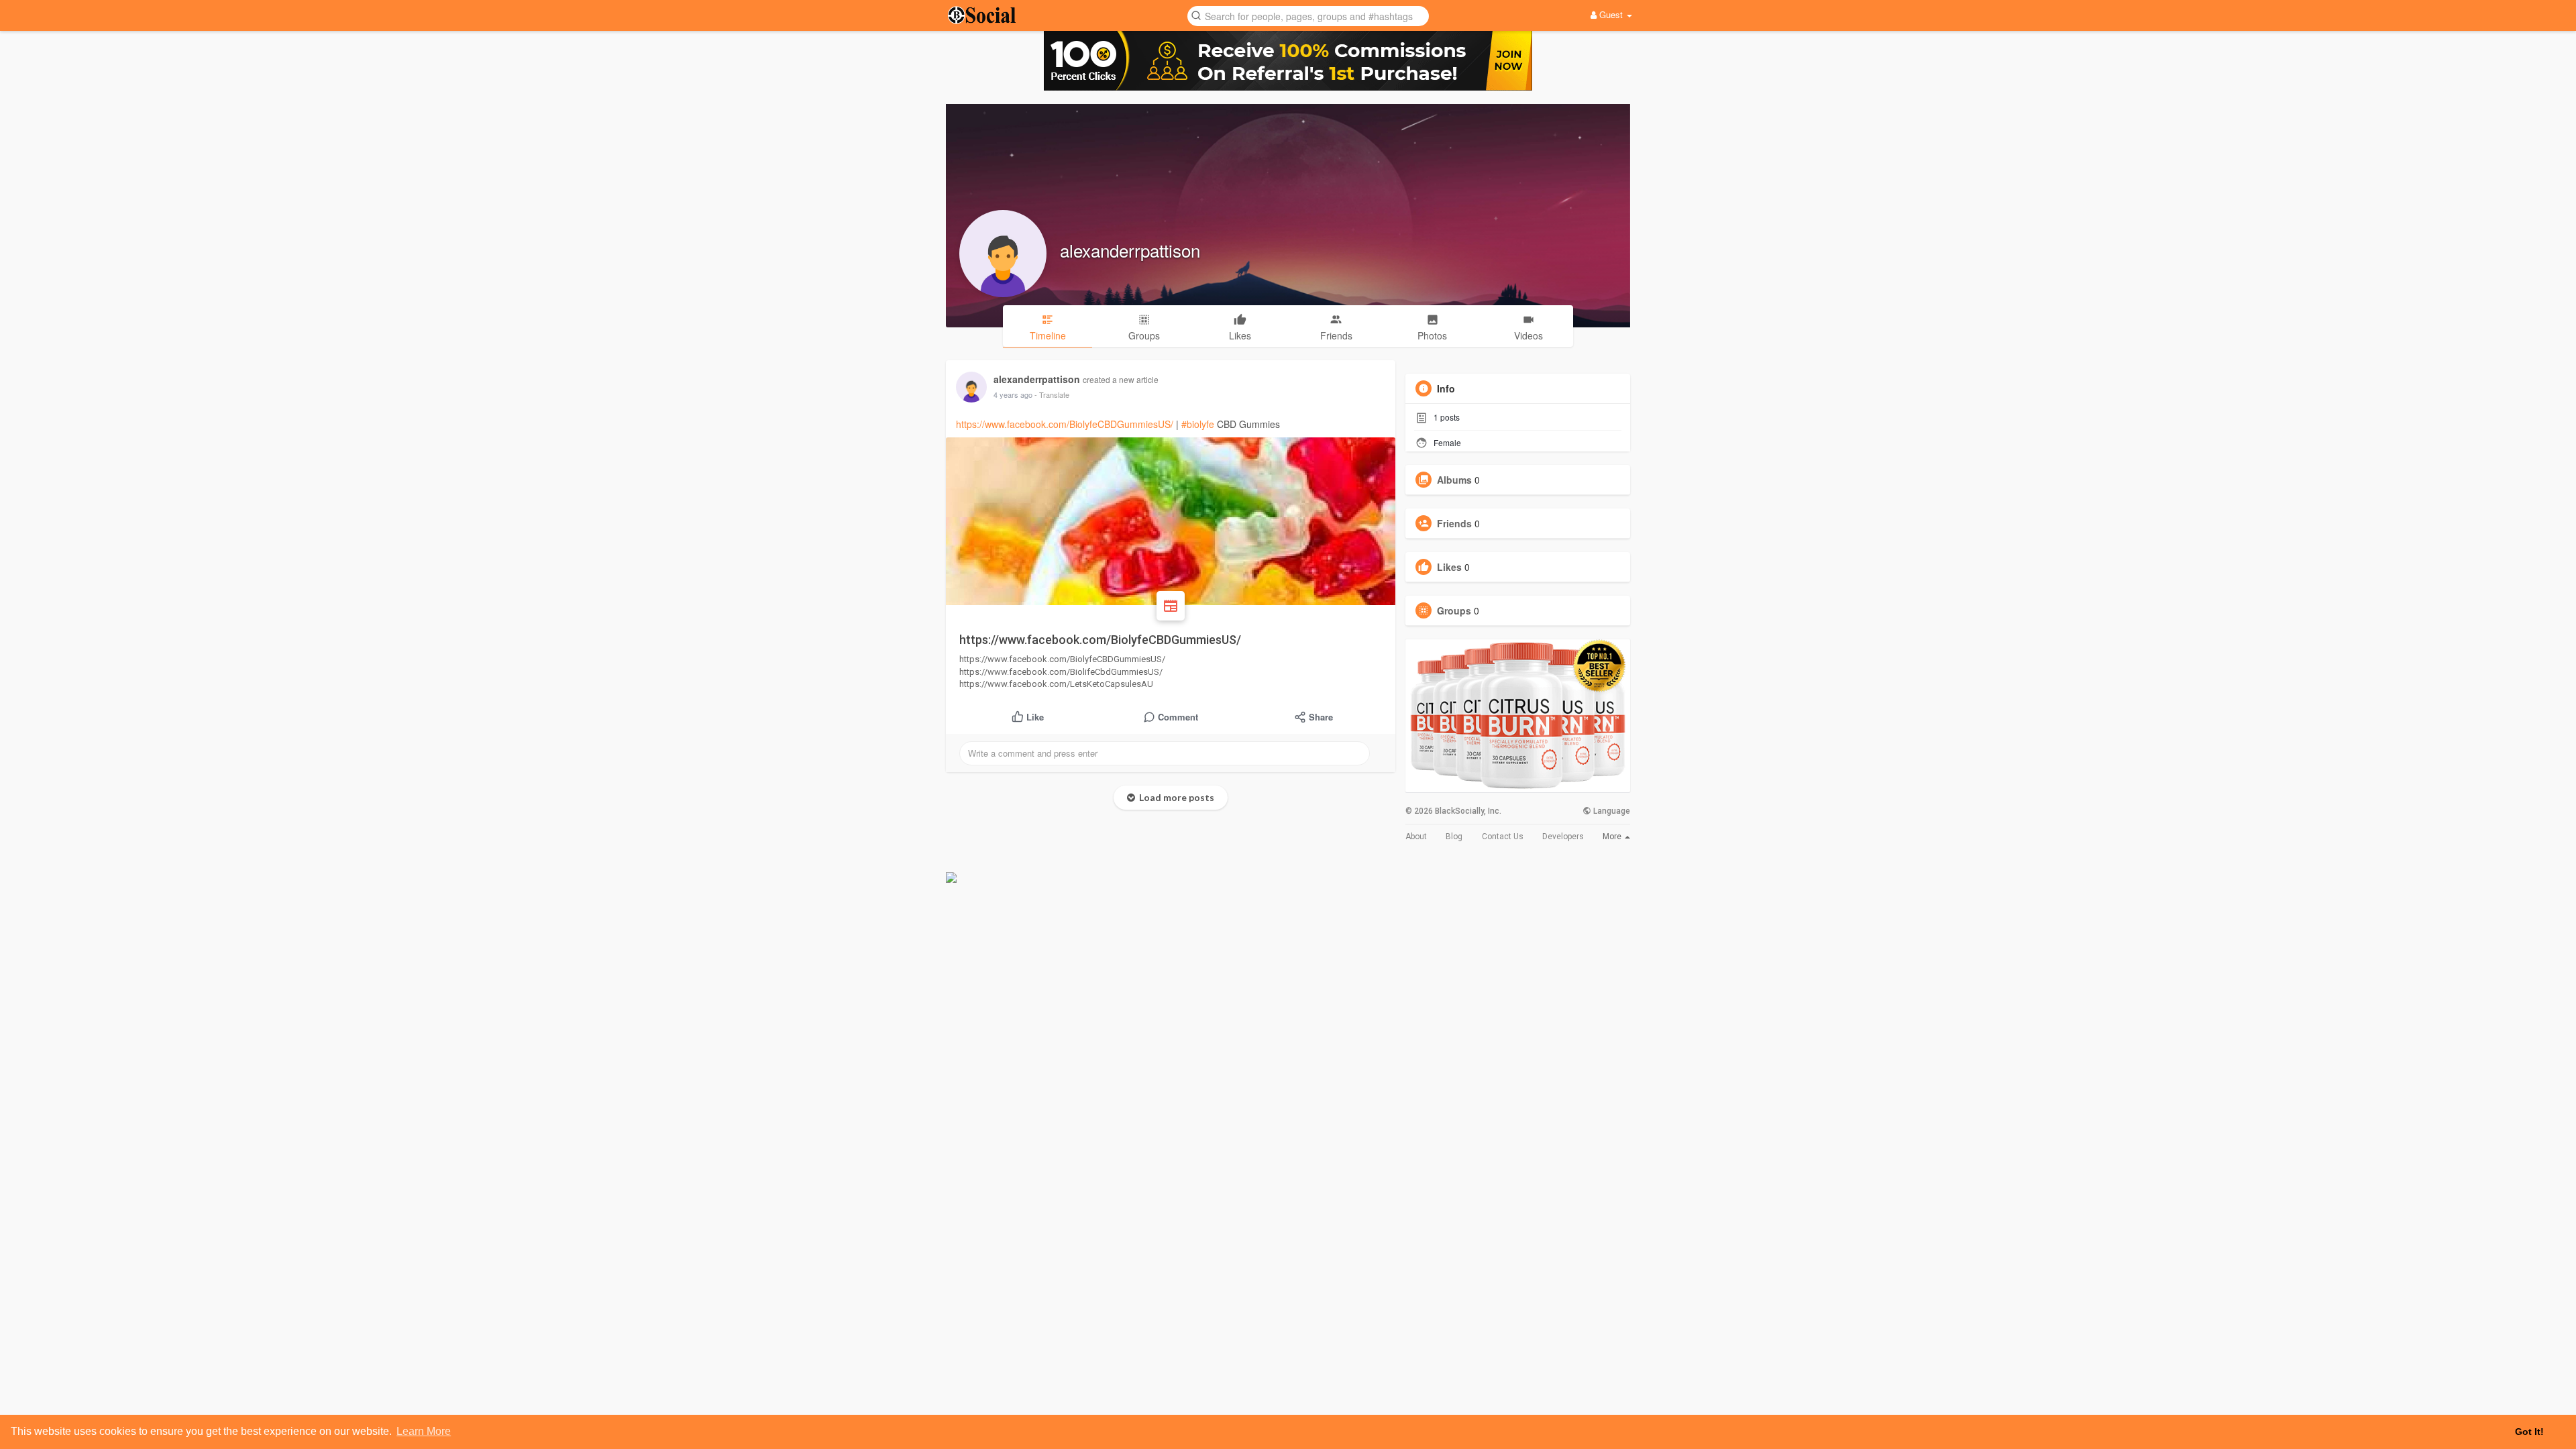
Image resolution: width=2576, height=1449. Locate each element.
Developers (1563, 837)
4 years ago (1013, 394)
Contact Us (1503, 837)
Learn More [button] (424, 1431)
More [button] (1613, 837)
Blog (1454, 837)
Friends (1454, 523)
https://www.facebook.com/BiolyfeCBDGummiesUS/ (1065, 424)
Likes (1449, 567)
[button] (1308, 15)
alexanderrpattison (1130, 250)
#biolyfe (1198, 424)
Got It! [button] (2529, 1432)
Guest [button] (1611, 14)
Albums (1454, 480)
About (1416, 837)
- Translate (1052, 394)
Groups (1454, 610)
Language (1611, 811)
